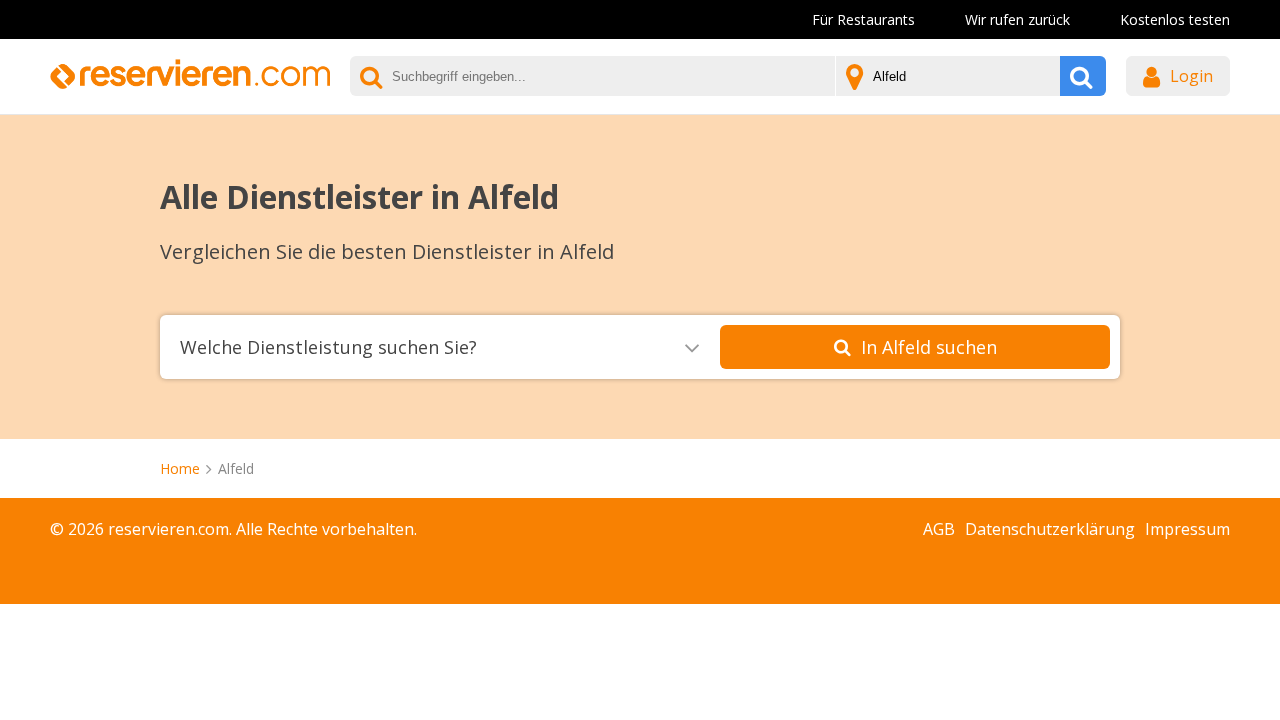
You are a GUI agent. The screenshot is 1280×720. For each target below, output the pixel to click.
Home (180, 468)
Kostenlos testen (1175, 19)
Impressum (1187, 529)
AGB (939, 529)
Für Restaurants (863, 19)
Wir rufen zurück (1017, 19)
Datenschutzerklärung (1050, 529)
